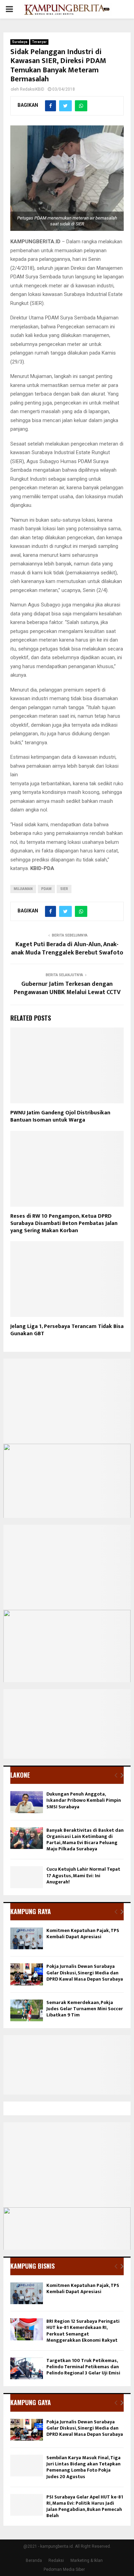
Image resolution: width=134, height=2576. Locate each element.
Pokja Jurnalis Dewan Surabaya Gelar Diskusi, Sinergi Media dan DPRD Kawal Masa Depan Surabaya (85, 1972)
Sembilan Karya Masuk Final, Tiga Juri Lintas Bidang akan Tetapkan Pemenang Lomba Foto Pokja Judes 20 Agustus (83, 2467)
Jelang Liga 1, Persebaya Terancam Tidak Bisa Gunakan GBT (67, 1330)
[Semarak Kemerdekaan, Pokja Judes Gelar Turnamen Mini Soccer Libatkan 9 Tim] (27, 2010)
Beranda (34, 2560)
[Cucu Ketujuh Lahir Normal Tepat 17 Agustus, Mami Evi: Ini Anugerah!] (27, 1877)
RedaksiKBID (32, 89)
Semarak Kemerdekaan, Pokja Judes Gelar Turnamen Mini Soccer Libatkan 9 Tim (85, 2009)
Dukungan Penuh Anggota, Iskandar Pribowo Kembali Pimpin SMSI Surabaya (84, 1800)
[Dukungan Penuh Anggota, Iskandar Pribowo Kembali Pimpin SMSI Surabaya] (27, 1802)
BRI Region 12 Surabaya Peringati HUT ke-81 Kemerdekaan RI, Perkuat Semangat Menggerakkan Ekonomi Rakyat (83, 2331)
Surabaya (20, 42)
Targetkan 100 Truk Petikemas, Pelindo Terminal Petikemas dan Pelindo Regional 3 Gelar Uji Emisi (83, 2367)
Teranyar (39, 42)
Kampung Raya (31, 1911)
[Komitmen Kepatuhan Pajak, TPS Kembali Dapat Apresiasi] (27, 1938)
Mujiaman (23, 889)
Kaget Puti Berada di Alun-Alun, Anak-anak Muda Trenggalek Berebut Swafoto (67, 949)
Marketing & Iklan (87, 2560)
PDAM (46, 889)
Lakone (20, 1775)
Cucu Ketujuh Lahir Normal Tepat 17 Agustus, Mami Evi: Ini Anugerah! (83, 1875)
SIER (64, 889)
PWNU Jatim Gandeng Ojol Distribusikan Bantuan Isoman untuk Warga (60, 1116)
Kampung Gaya (31, 2402)
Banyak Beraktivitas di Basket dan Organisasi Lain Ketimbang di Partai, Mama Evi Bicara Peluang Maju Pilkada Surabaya (85, 1840)
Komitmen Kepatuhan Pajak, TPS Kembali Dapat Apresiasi (83, 1934)
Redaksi (56, 2560)
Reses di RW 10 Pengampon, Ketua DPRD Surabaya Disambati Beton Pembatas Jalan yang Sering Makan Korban (64, 1223)
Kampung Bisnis (32, 2266)
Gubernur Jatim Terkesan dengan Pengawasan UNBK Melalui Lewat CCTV (67, 988)
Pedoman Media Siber (64, 2569)
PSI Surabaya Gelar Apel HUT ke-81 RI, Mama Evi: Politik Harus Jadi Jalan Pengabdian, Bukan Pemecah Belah (85, 2506)
